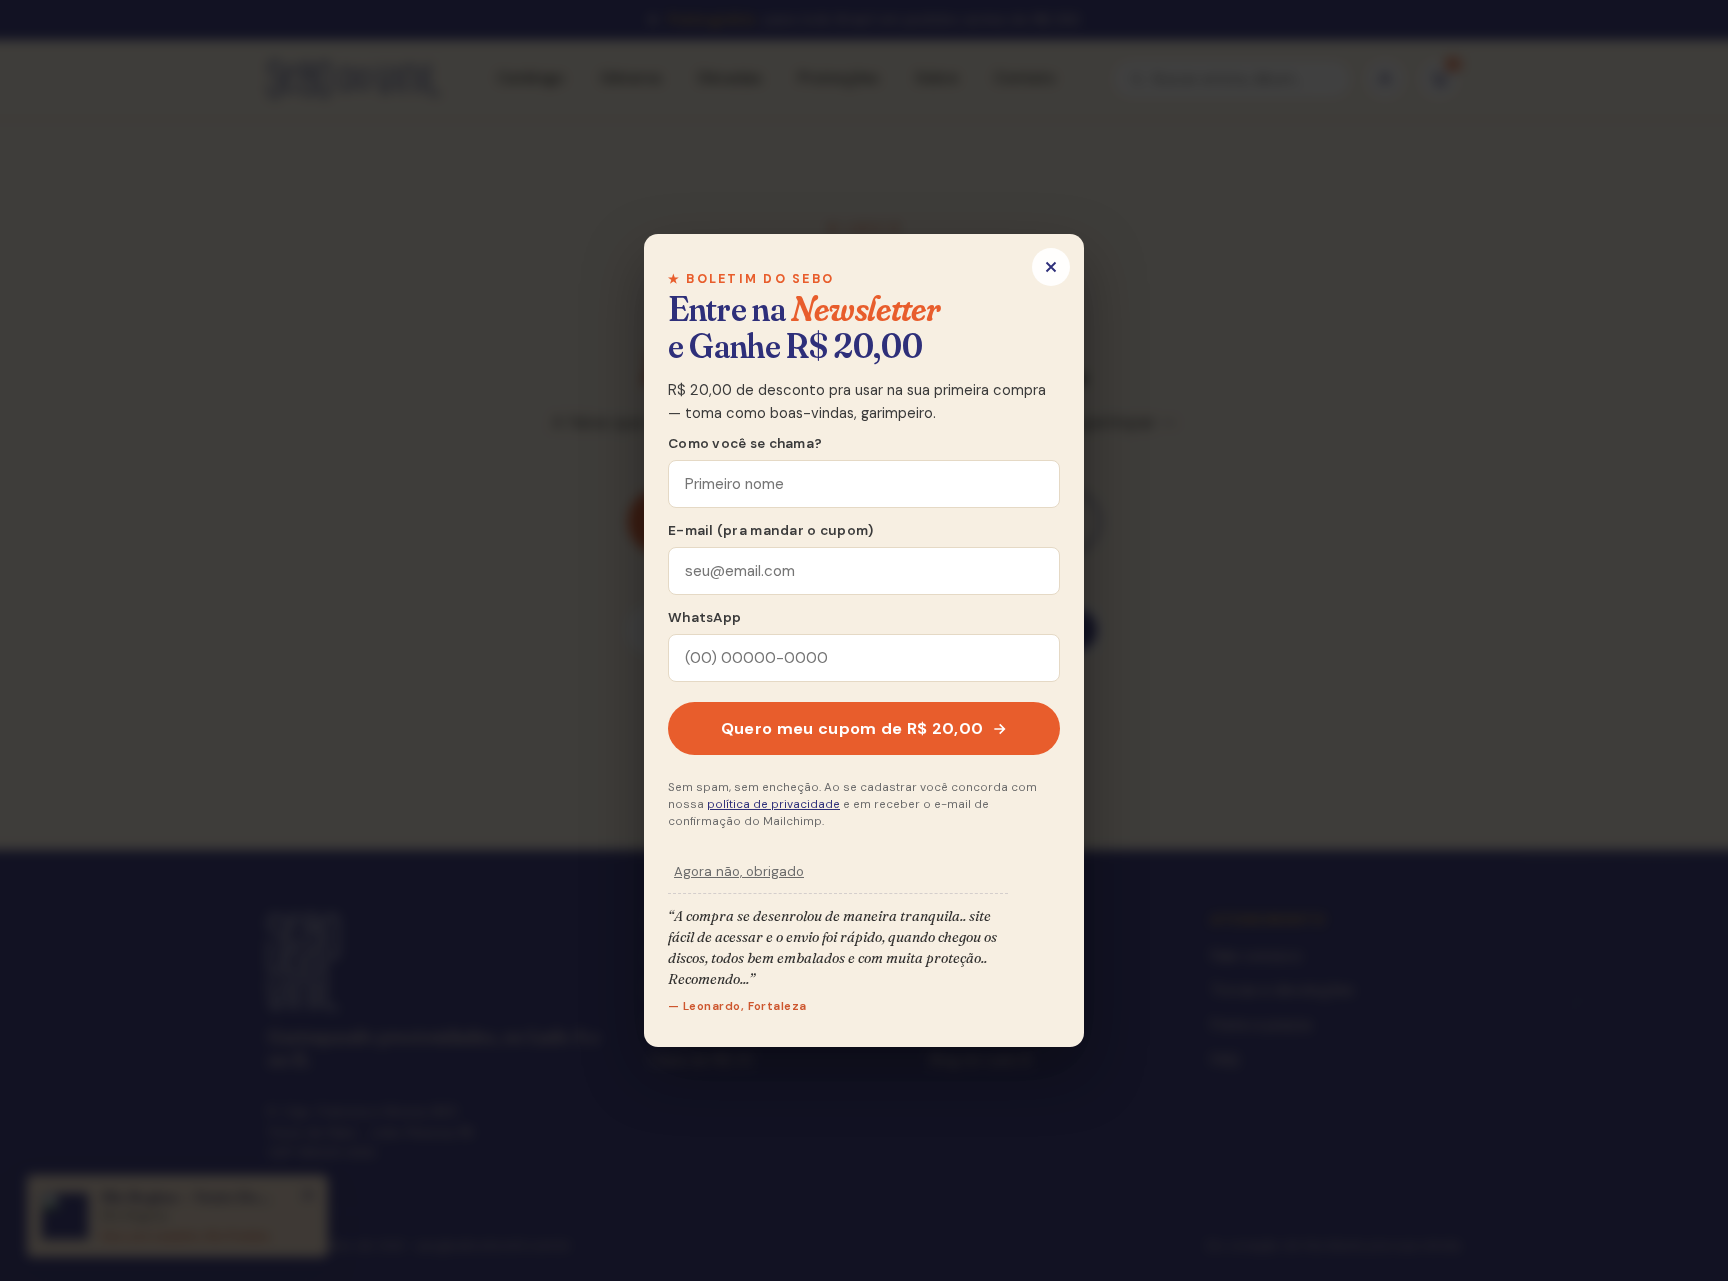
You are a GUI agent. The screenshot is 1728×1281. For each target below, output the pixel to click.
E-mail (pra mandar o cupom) (770, 530)
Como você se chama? (745, 443)
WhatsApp (704, 617)
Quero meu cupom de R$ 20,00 (852, 728)
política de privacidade (773, 804)
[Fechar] (1051, 267)
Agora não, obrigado (739, 871)
